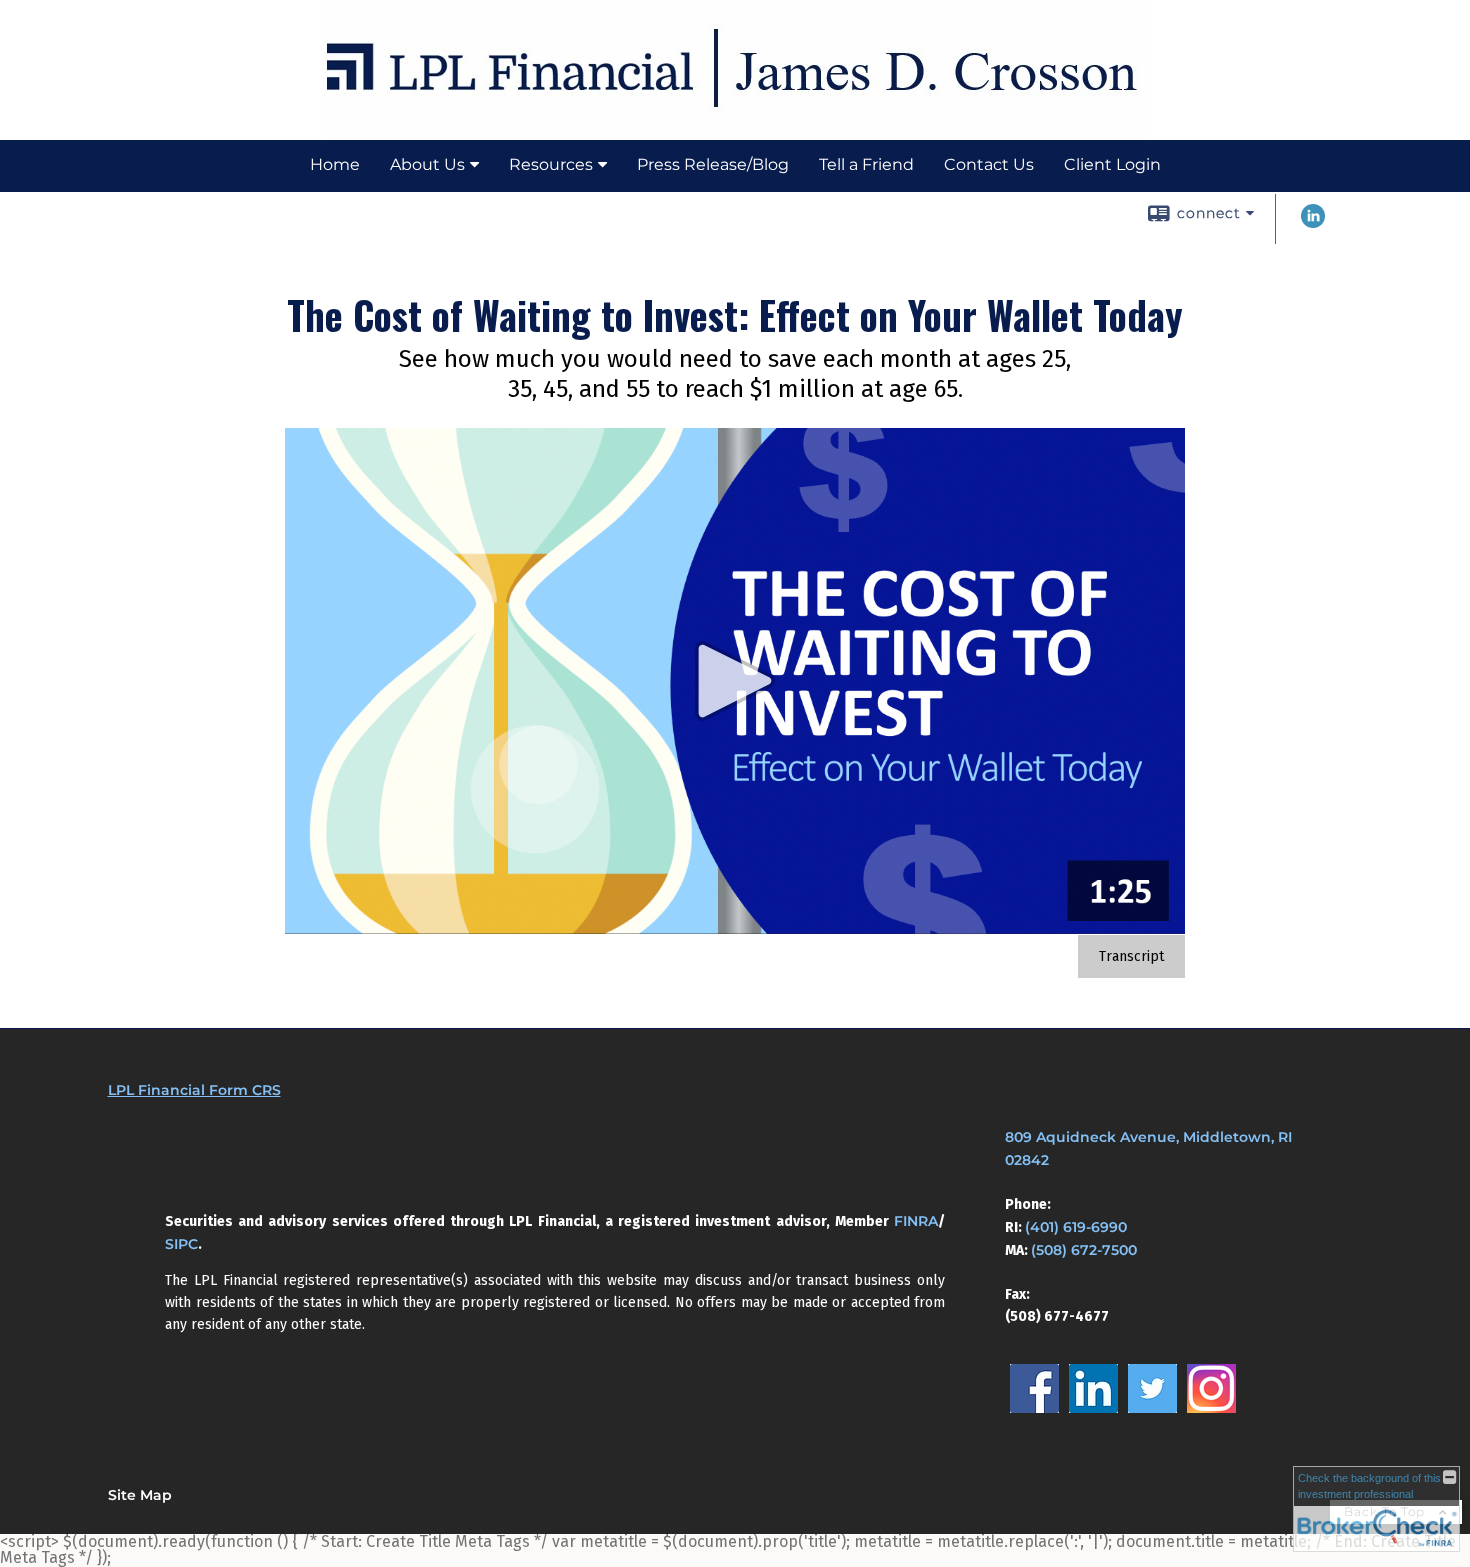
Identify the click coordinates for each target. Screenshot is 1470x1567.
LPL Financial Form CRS (194, 1090)
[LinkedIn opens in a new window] (1313, 223)
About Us (427, 164)
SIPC (181, 1244)
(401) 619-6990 (1076, 1227)
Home (335, 164)
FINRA (916, 1221)
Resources (551, 164)
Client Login (1112, 164)
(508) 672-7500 (1084, 1250)
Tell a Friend (866, 164)
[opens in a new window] (1034, 1408)
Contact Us (989, 164)
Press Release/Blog (713, 164)
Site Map (140, 1495)
